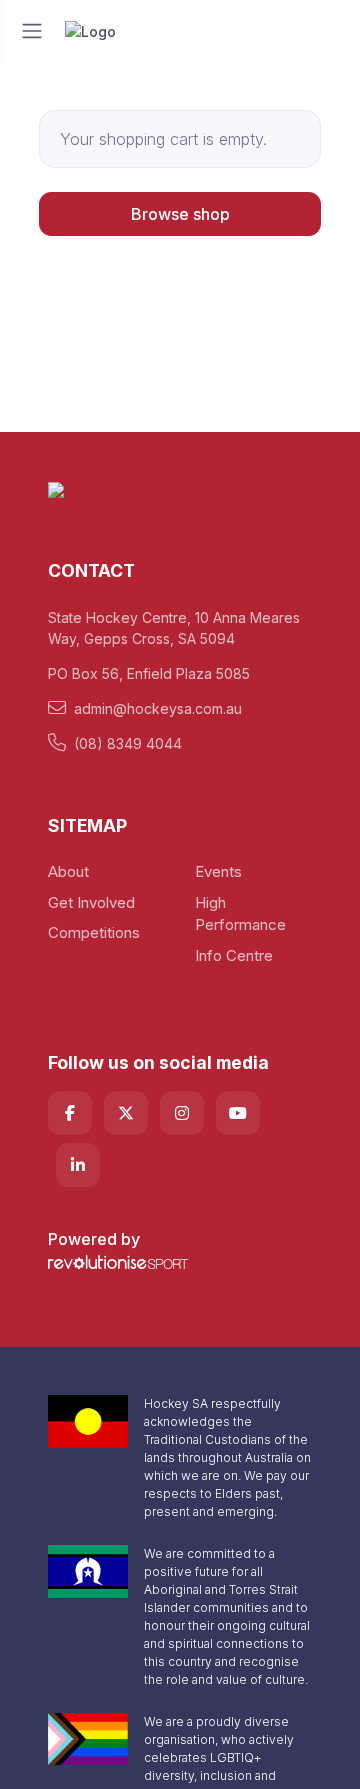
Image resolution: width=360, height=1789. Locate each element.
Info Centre (234, 955)
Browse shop (180, 214)
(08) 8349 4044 (128, 743)
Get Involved (91, 902)
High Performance (240, 914)
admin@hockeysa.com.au (158, 708)
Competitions (94, 932)
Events (218, 871)
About (68, 871)
